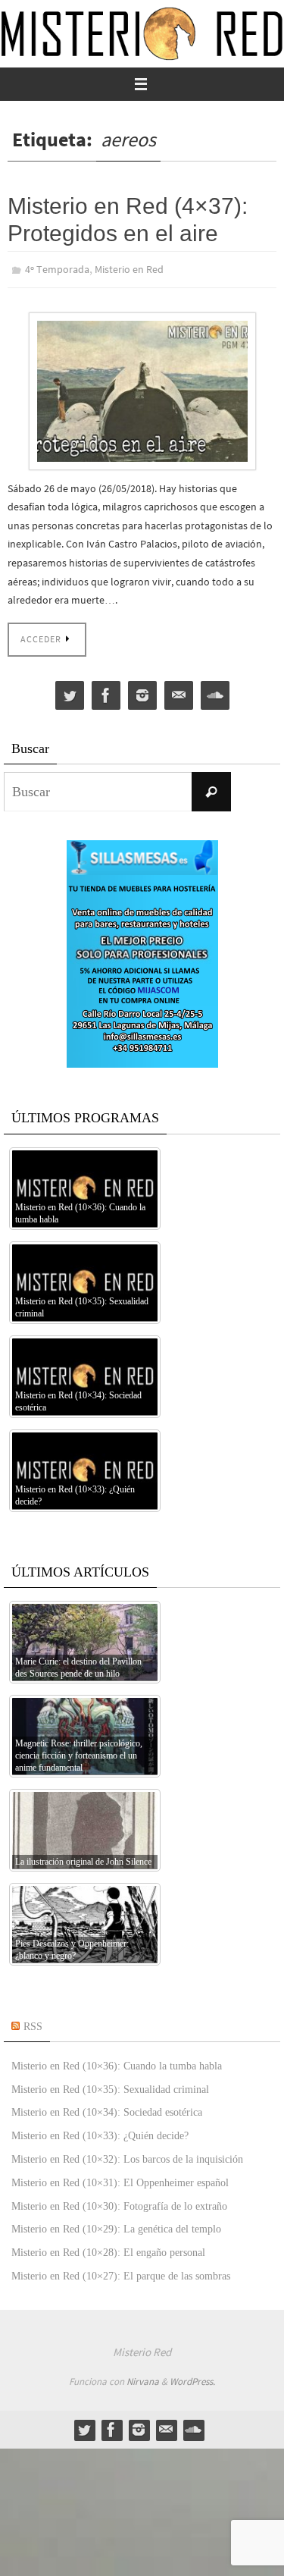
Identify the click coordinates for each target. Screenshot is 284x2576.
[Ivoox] (215, 692)
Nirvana (143, 2378)
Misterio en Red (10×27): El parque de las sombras (121, 2272)
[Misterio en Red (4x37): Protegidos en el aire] (142, 388)
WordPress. (192, 2378)
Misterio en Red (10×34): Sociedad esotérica (107, 2109)
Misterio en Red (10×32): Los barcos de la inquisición (127, 2156)
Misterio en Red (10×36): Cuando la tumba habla (117, 2062)
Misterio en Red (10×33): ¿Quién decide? (100, 2133)
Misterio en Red (129, 268)
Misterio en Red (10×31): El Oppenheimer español (120, 2179)
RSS (33, 2024)
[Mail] (179, 692)
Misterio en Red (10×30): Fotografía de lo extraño (119, 2203)
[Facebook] (106, 692)
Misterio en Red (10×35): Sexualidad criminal (110, 2086)
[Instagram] (142, 692)
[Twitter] (70, 692)
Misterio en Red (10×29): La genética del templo (116, 2226)
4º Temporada (57, 268)
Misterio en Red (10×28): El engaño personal (108, 2250)
